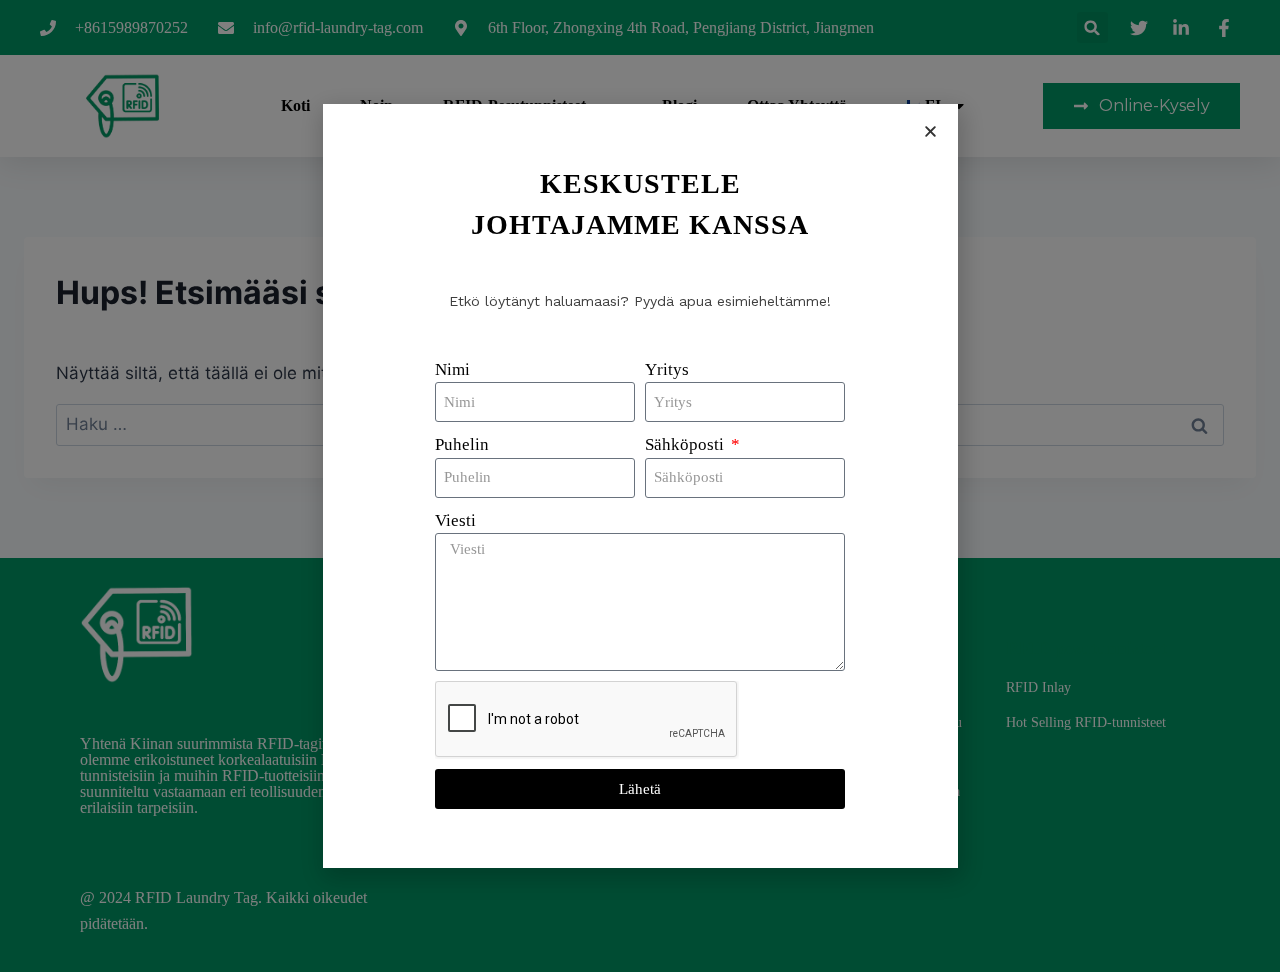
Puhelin (462, 444)
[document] (640, 486)
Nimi (452, 369)
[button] (930, 131)
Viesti (455, 520)
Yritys (667, 369)
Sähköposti (686, 444)
